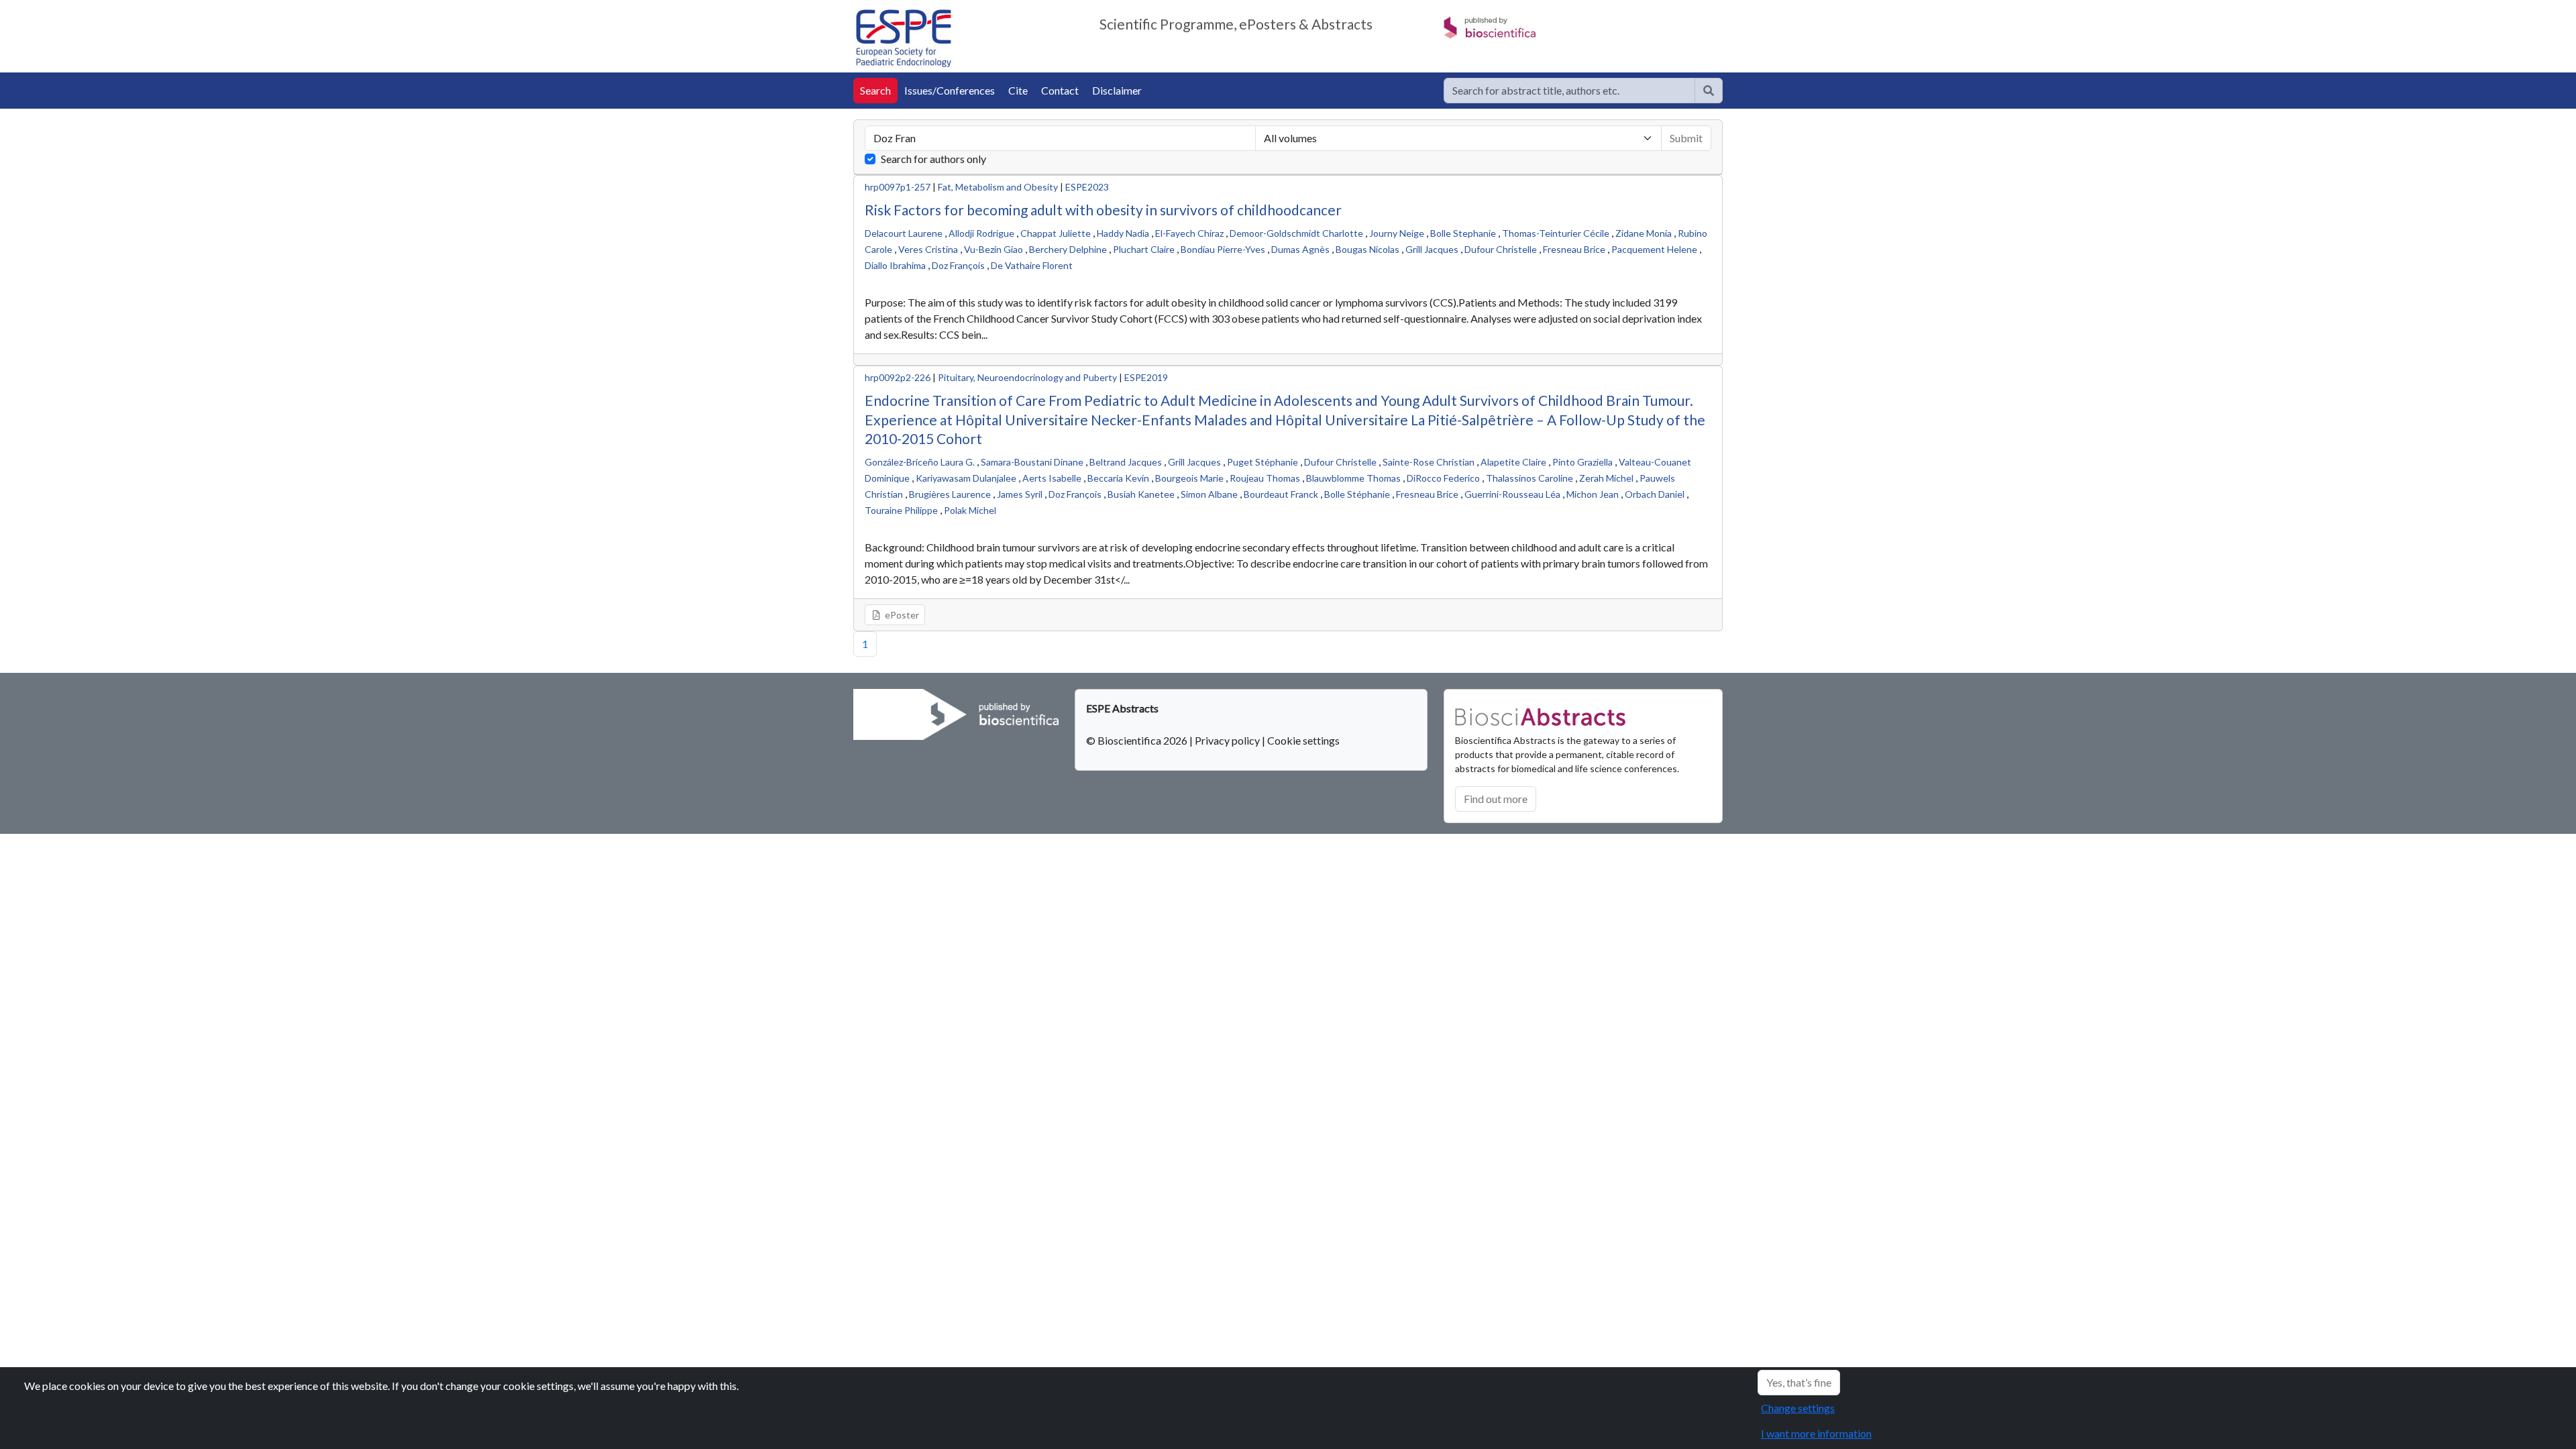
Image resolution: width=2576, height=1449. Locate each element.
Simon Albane (1209, 494)
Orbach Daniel (1655, 494)
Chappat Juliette (1056, 233)
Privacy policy (1227, 740)
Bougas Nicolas (1367, 249)
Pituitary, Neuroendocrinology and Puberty (1027, 377)
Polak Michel (970, 510)
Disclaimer (1117, 90)
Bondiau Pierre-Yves (1223, 249)
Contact (1060, 90)
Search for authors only (933, 159)
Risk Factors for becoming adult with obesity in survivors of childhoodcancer (1103, 210)
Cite (1018, 90)
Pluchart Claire (1144, 249)
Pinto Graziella (1582, 462)
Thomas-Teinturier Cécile (1556, 233)
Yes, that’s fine (1799, 1382)
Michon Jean (1593, 494)
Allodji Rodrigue (981, 233)
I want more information (1816, 1433)
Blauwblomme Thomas (1353, 478)
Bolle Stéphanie (1357, 494)
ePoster (901, 615)
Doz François (958, 265)
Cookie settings (1303, 740)
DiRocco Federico (1443, 478)
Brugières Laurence (950, 494)
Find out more (1496, 799)
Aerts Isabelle (1052, 478)
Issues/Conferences (950, 90)
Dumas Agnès (1300, 249)
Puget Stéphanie (1263, 462)
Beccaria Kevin (1118, 478)
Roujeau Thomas (1265, 478)
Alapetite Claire (1513, 462)
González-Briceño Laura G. (920, 462)
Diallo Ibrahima (895, 265)
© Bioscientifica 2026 (1138, 740)
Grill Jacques (1432, 249)
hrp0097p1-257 (898, 187)
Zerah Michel (1606, 478)
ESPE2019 (1146, 377)
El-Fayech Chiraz (1189, 233)
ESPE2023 (1087, 187)
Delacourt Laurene (904, 233)
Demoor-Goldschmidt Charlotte (1296, 233)
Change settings (1798, 1408)
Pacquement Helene (1654, 249)
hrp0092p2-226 (898, 377)
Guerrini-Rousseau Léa (1512, 494)
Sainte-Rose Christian (1429, 462)
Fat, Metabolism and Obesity (998, 187)
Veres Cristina (928, 249)
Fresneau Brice (1574, 249)
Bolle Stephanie (1463, 233)
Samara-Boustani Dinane (1032, 462)
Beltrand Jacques (1126, 462)
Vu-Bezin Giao (994, 249)
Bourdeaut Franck (1281, 494)
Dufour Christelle (1501, 249)
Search (875, 90)
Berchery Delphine (1068, 249)
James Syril (1020, 494)
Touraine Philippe (901, 510)
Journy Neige (1397, 233)
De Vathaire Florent (1032, 265)
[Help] (1709, 91)
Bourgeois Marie (1189, 478)
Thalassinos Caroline (1529, 478)
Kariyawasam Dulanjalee (966, 478)
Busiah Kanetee (1141, 494)
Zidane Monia (1644, 233)
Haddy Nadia (1123, 233)
